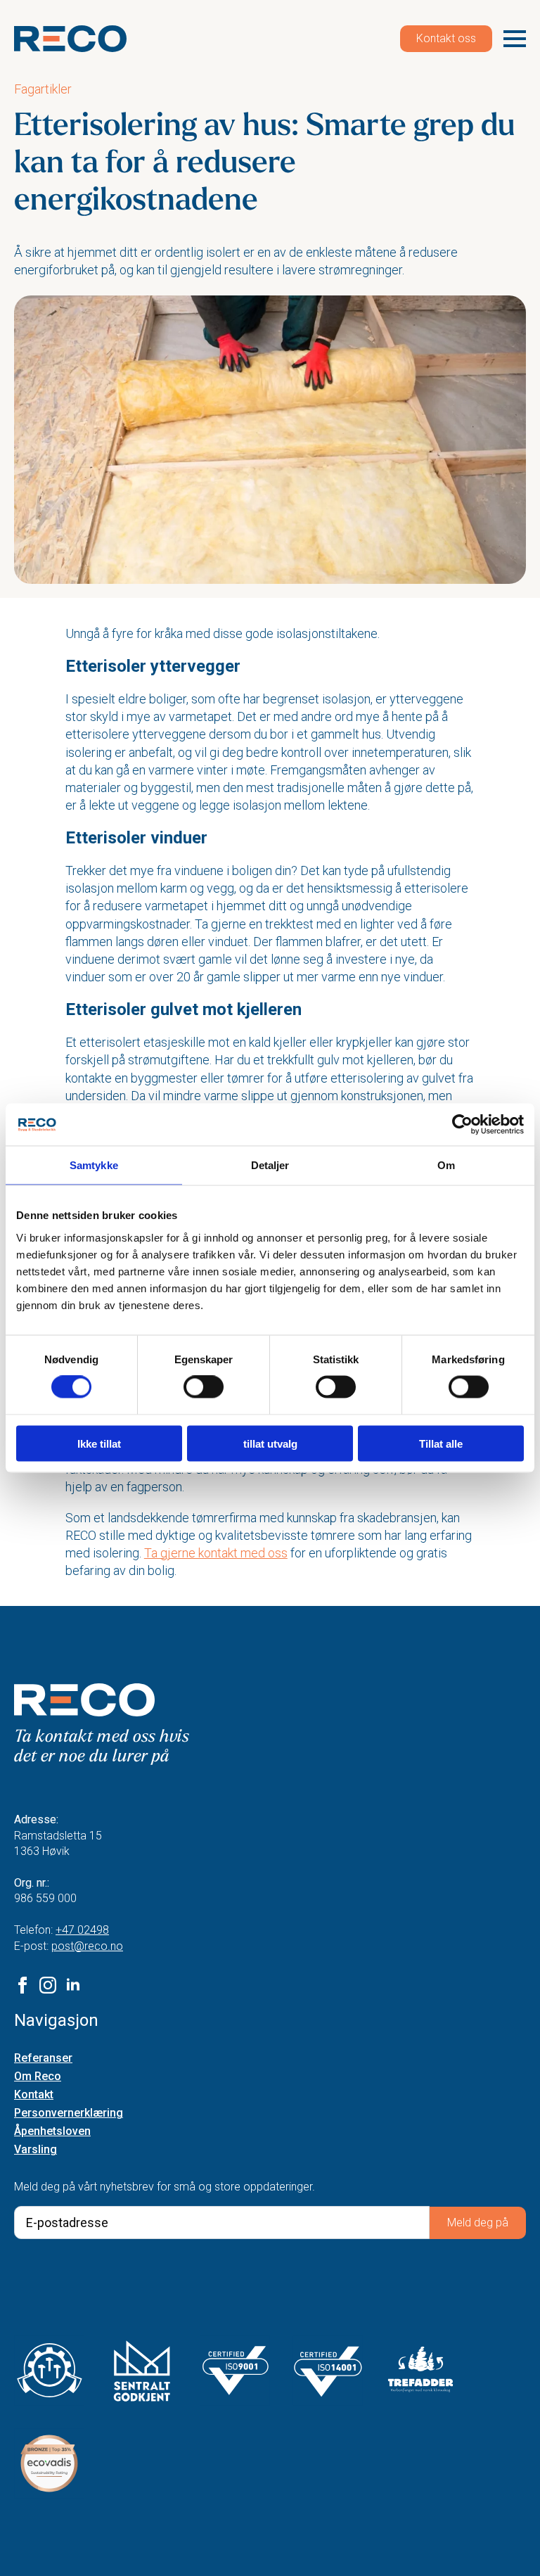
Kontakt (34, 2095)
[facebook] (22, 1985)
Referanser (43, 2059)
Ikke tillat (99, 1443)
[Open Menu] (515, 39)
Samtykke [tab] (94, 1165)
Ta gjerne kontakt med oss (216, 1553)
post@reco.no (87, 1946)
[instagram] (48, 1985)
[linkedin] (73, 1985)
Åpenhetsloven (52, 2132)
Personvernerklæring (69, 2113)
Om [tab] (446, 1165)
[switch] (204, 1387)
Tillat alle (441, 1443)
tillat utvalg (270, 1443)
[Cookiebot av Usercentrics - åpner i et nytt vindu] (462, 1125)
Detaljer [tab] (270, 1165)
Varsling (36, 2150)
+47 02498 (82, 1930)
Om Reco (38, 2077)
